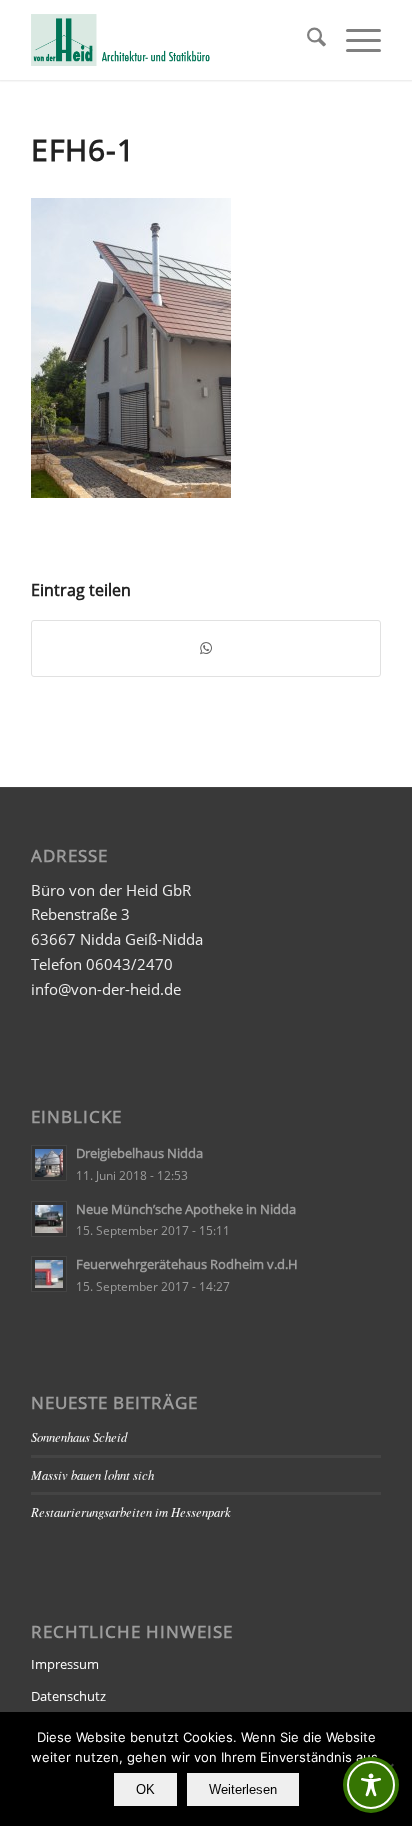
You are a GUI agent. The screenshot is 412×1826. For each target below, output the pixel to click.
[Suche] (306, 40)
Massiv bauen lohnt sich (92, 1474)
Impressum (65, 1664)
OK (145, 1789)
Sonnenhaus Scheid (79, 1436)
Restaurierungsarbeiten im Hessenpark (131, 1511)
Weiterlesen (243, 1789)
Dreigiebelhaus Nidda (139, 1153)
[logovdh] (171, 40)
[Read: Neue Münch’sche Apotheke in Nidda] (49, 1219)
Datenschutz (68, 1696)
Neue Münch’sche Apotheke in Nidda (186, 1209)
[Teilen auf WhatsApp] (206, 648)
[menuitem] (306, 40)
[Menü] (353, 40)
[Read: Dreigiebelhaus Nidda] (49, 1163)
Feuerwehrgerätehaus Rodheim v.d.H (187, 1264)
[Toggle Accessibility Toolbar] (371, 1785)
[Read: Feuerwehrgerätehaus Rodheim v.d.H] (49, 1274)
